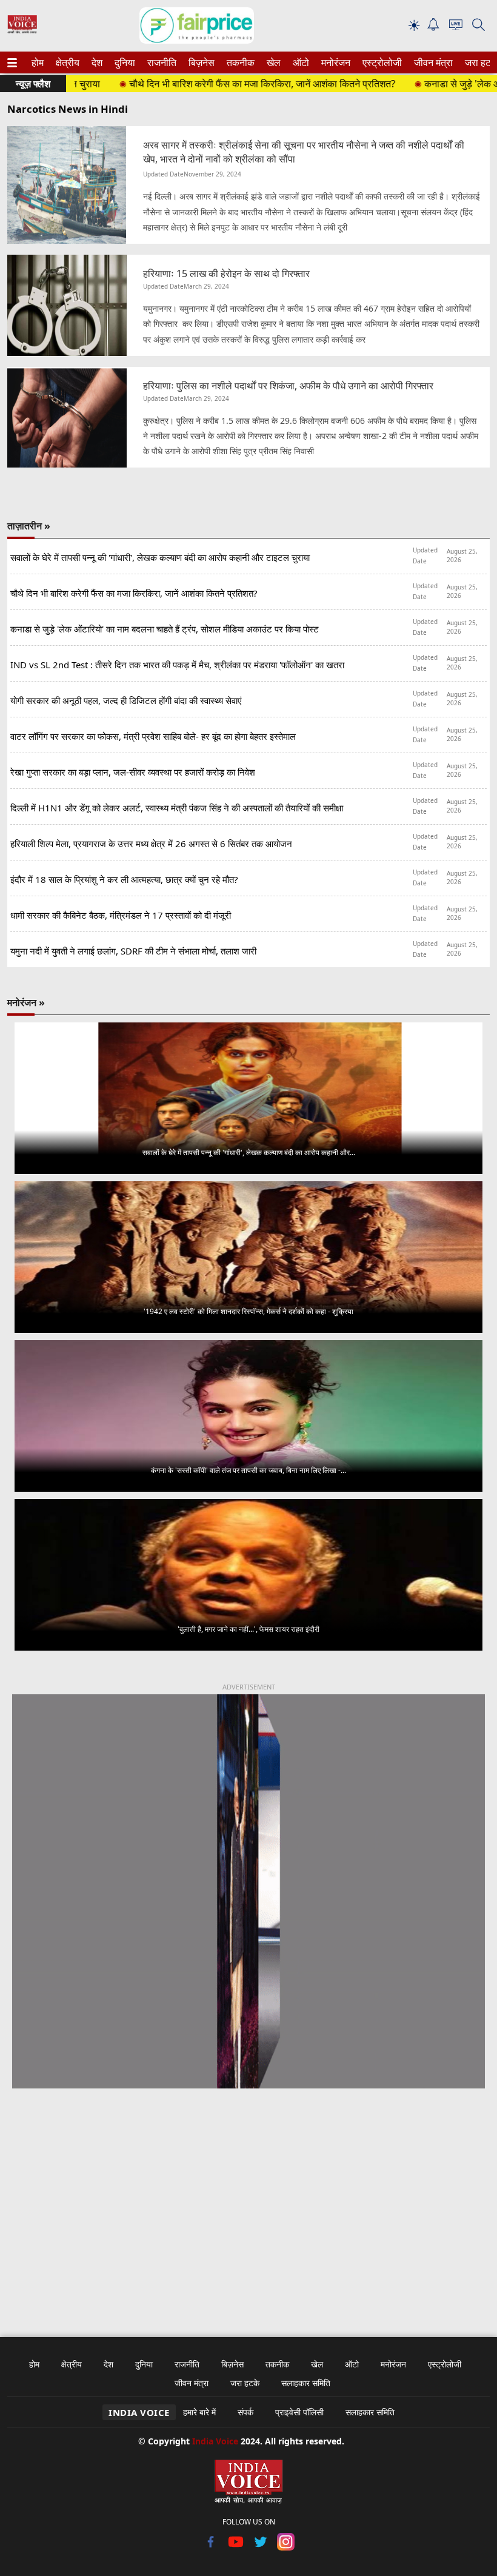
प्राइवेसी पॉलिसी (299, 2412)
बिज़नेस (200, 62)
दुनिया (124, 62)
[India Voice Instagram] (286, 2547)
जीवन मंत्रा (431, 62)
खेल (273, 62)
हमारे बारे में (199, 2412)
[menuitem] (38, 62)
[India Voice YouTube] (236, 2547)
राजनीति (160, 62)
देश (96, 62)
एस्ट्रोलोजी (380, 62)
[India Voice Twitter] (261, 2547)
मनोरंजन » (26, 1002)
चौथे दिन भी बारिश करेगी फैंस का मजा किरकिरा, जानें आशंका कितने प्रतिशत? (220, 84)
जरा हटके (479, 62)
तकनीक (239, 62)
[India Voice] (22, 31)
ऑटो (300, 62)
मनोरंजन (334, 62)
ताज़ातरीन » (29, 526)
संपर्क (245, 2412)
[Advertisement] (248, 2205)
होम (37, 62)
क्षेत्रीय (66, 62)
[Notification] (433, 28)
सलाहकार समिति (306, 2383)
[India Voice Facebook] (211, 2547)
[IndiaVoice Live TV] (456, 26)
